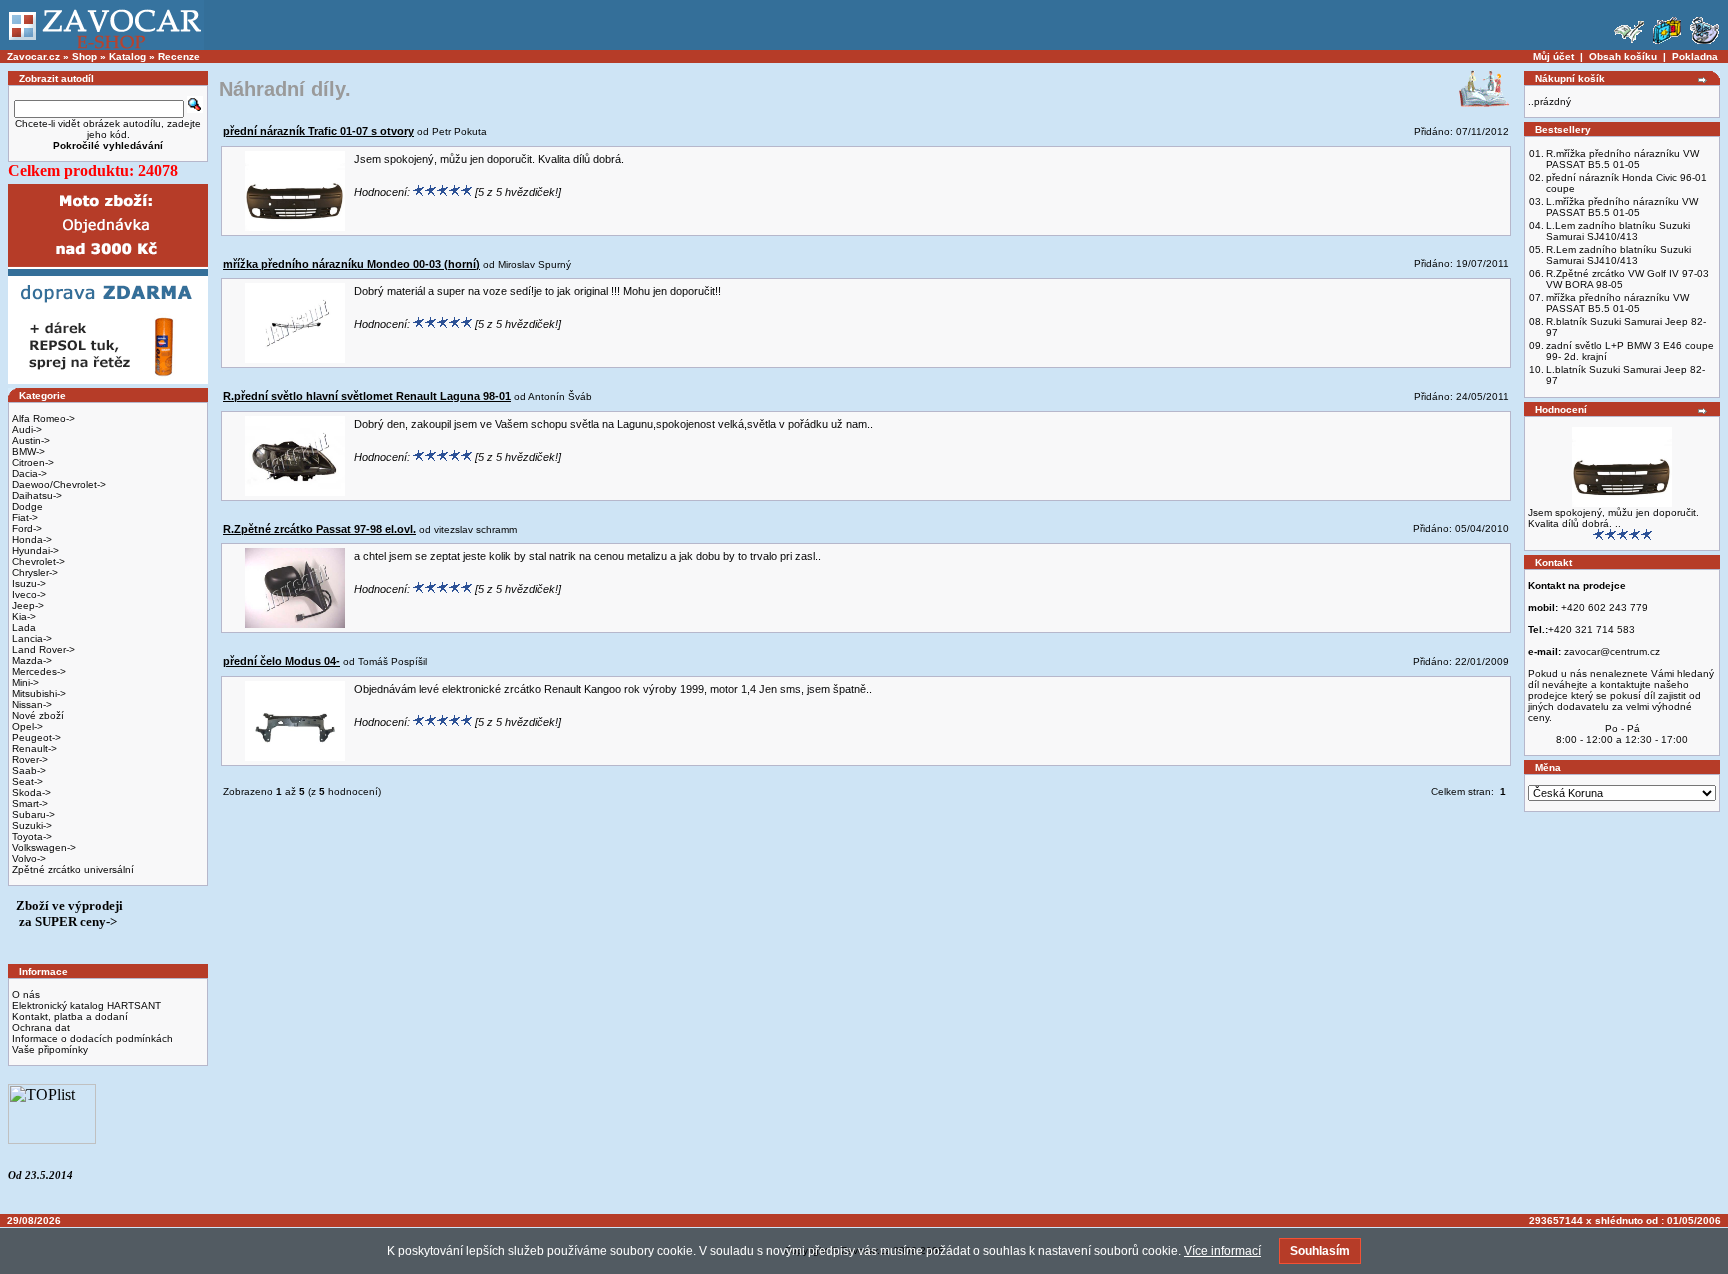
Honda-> (32, 539)
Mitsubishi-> (39, 693)
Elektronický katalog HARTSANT (86, 1005)
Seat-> (27, 781)
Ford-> (27, 528)
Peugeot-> (36, 737)
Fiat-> (25, 517)
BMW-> (28, 451)
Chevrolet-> (38, 561)
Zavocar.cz (33, 56)
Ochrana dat (41, 1027)
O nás (26, 994)
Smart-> (30, 803)
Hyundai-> (35, 550)
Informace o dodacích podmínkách (92, 1038)
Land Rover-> (43, 649)
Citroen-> (33, 462)
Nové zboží (38, 715)
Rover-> (30, 759)
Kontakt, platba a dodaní (70, 1016)
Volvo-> (29, 858)
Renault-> (34, 748)
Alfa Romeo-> (43, 418)
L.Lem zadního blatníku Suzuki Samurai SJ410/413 (1618, 231)
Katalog (127, 56)
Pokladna (1695, 56)
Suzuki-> (32, 825)
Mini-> (25, 682)
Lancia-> (32, 638)
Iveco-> (29, 594)
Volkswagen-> (44, 847)
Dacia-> (29, 473)
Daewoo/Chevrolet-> (59, 484)
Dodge (27, 506)
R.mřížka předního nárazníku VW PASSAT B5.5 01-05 (1622, 159)
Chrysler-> (35, 572)
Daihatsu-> (37, 495)
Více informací (1222, 1251)
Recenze (179, 56)
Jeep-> (28, 605)
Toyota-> (32, 836)
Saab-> (29, 770)
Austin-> (31, 440)
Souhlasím (1320, 1251)
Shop (84, 56)
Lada (24, 627)
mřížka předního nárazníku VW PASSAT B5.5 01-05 (1617, 303)
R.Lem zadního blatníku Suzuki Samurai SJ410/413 (1618, 255)
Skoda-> (31, 792)
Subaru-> (33, 814)
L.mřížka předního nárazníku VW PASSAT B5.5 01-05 (1622, 207)
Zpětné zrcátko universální (73, 869)
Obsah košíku (1623, 56)
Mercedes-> (39, 671)
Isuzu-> (29, 583)
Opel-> (27, 726)
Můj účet (1553, 56)
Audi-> (27, 429)
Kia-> (24, 616)
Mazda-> (32, 660)
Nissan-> (32, 704)
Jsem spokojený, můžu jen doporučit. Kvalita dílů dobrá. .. (1613, 518)
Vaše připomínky (50, 1049)
